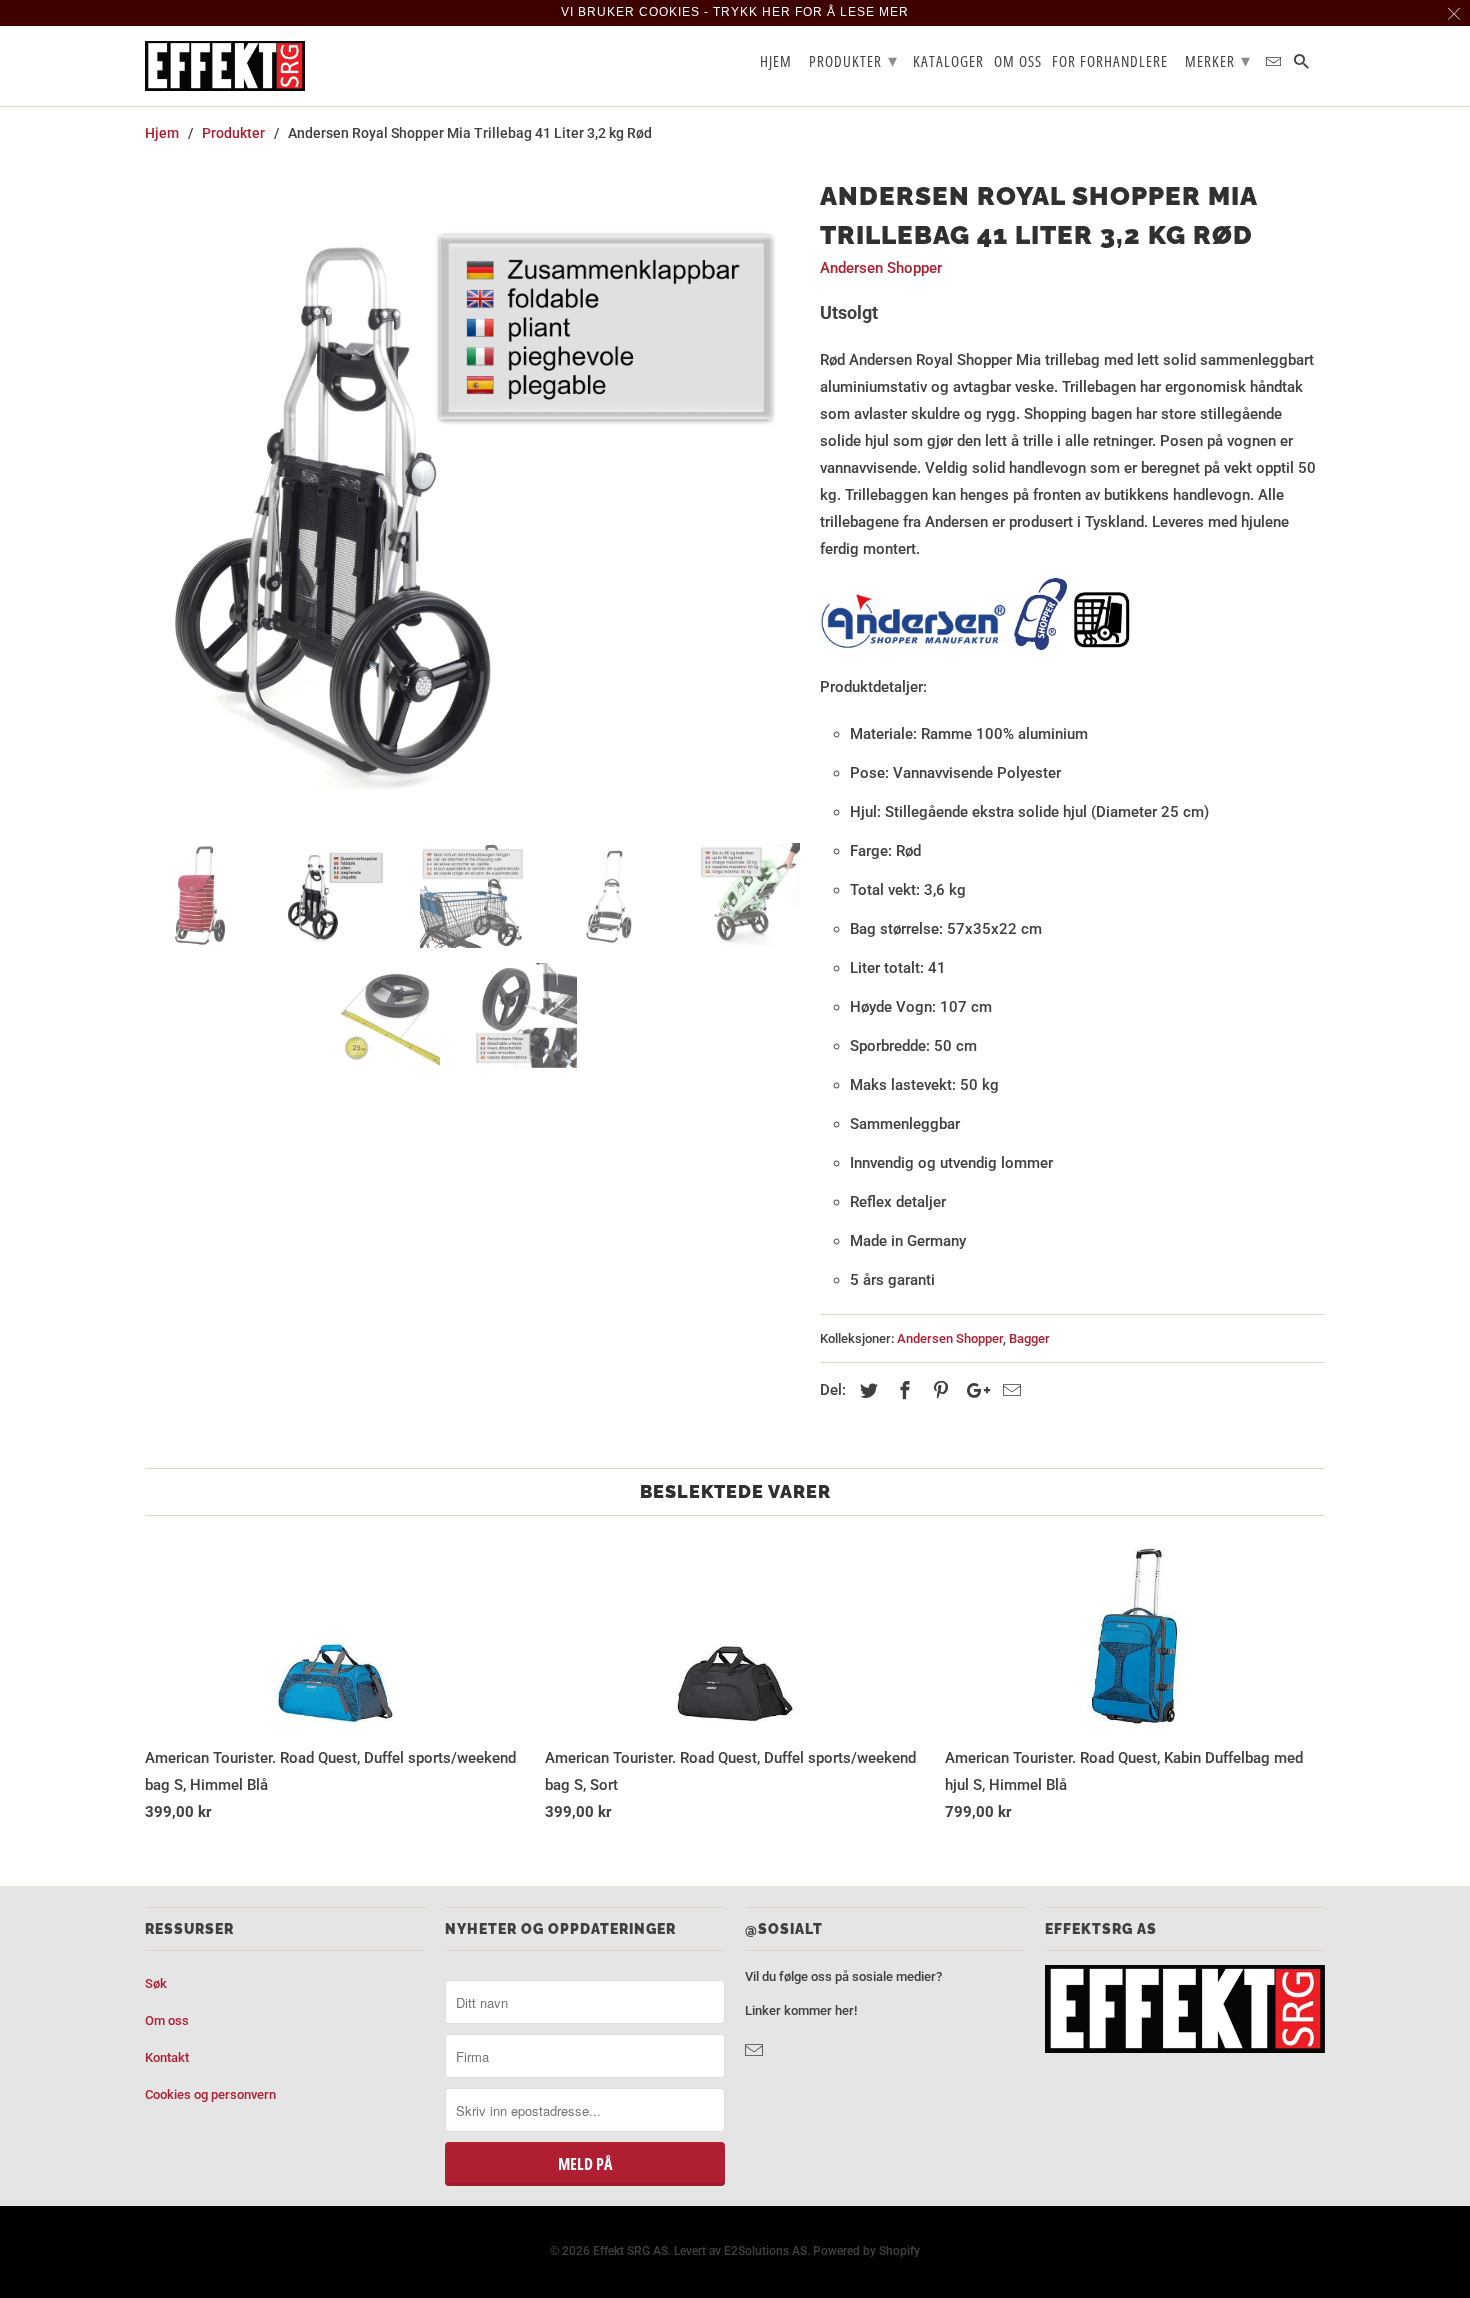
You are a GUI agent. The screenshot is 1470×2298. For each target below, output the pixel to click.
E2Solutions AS (765, 2251)
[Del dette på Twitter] (866, 1390)
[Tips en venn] (1009, 1390)
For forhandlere (1110, 62)
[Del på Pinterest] (938, 1390)
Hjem (776, 62)
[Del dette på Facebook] (902, 1390)
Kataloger (948, 62)
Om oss (167, 2020)
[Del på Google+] (973, 1390)
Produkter (853, 60)
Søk (156, 1983)
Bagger (1029, 1338)
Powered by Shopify (866, 2251)
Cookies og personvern (210, 2094)
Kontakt (167, 2057)
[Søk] (1303, 65)
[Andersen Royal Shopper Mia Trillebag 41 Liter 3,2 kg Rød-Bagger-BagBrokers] (472, 500)
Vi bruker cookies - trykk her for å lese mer (735, 12)
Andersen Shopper (881, 268)
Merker (1218, 60)
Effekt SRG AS (630, 2251)
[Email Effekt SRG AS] (756, 2050)
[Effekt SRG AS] (225, 66)
